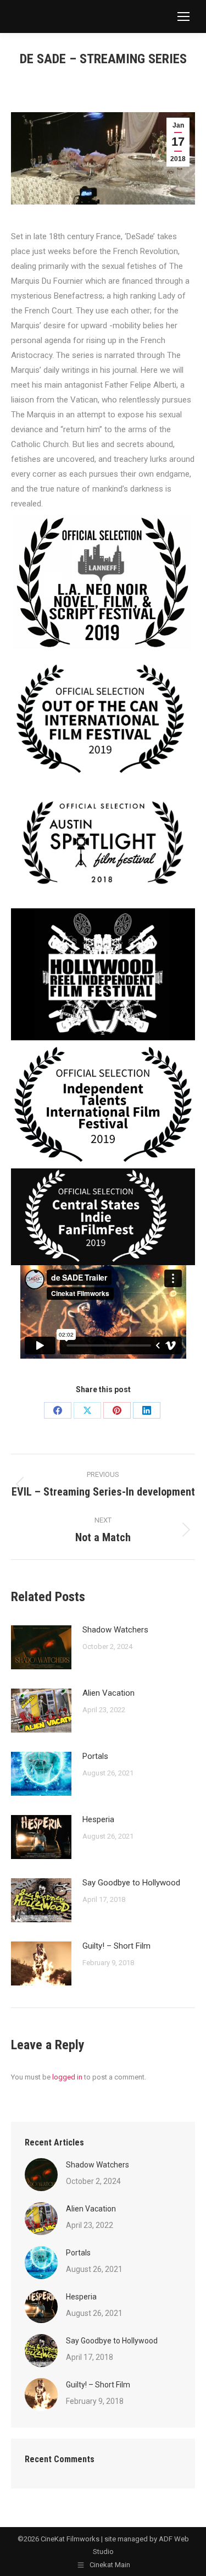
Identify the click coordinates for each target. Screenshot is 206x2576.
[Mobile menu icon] (183, 16)
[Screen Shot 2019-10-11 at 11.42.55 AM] (103, 722)
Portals (95, 1756)
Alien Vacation (108, 1693)
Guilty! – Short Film (116, 1946)
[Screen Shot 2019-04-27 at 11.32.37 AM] (103, 1217)
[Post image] (41, 1647)
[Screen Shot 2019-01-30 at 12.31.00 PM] (103, 975)
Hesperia (98, 1819)
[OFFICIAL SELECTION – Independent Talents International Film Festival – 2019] (103, 1104)
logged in (67, 2077)
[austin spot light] (103, 846)
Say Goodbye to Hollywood (131, 1883)
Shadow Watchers (115, 1630)
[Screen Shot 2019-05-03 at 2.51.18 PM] (103, 583)
